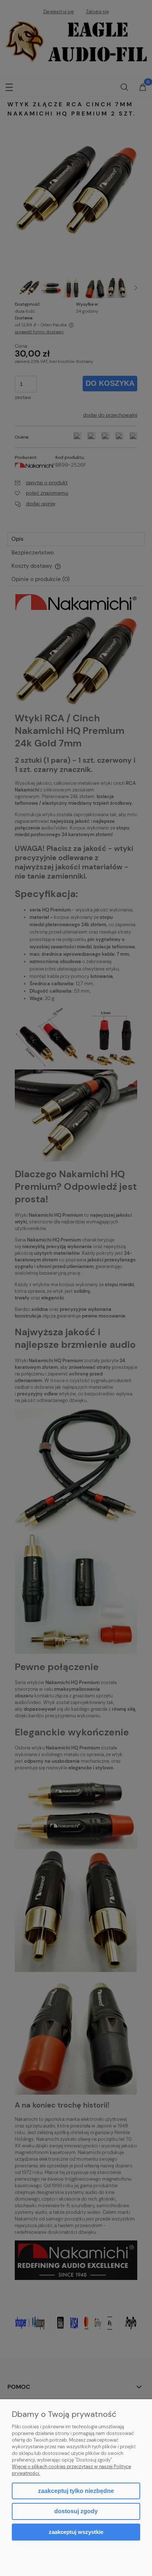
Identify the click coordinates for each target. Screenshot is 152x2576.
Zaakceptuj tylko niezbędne (76, 2491)
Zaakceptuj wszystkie (76, 2532)
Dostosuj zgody (76, 2511)
